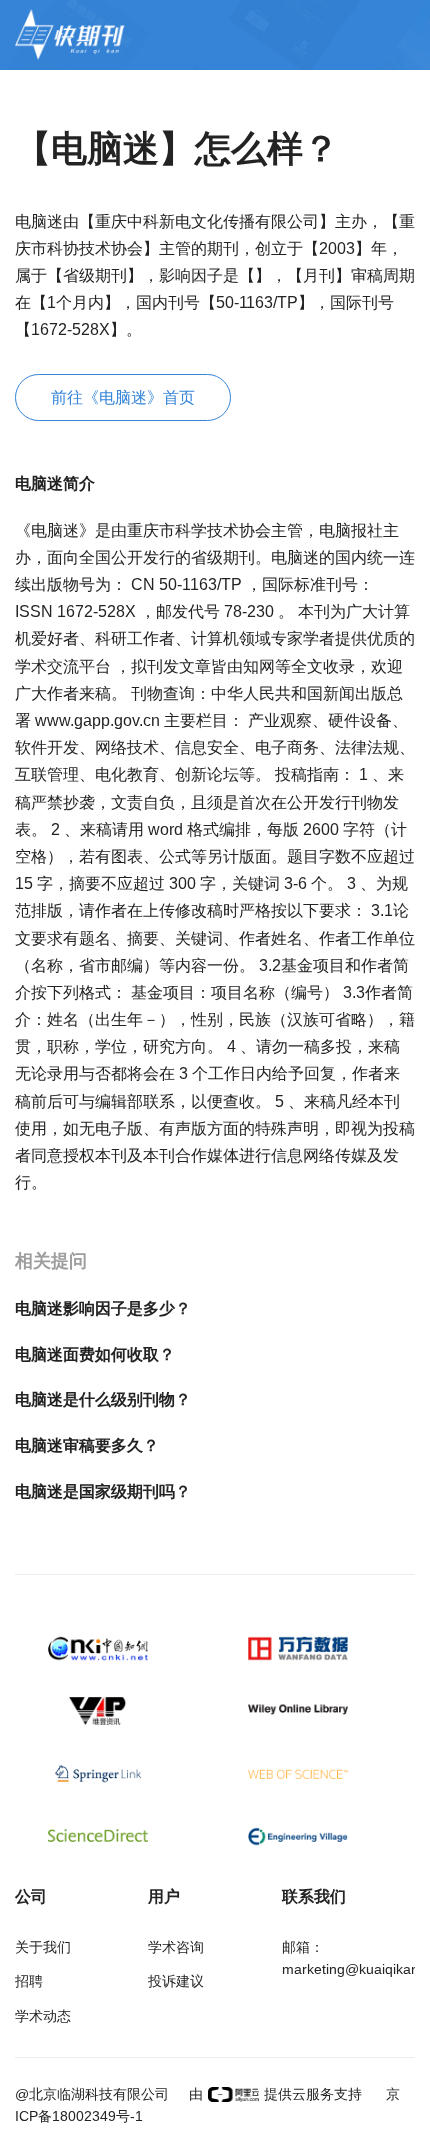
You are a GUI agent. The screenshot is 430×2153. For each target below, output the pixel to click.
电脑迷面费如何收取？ (95, 1354)
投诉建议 (176, 1981)
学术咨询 (176, 1947)
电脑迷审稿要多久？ (87, 1445)
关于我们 (43, 1947)
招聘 (29, 1981)
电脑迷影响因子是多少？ (103, 1308)
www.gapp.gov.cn (99, 720)
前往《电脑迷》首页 (123, 397)
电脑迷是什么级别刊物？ (103, 1399)
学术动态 (43, 2016)
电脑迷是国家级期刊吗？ (103, 1491)
